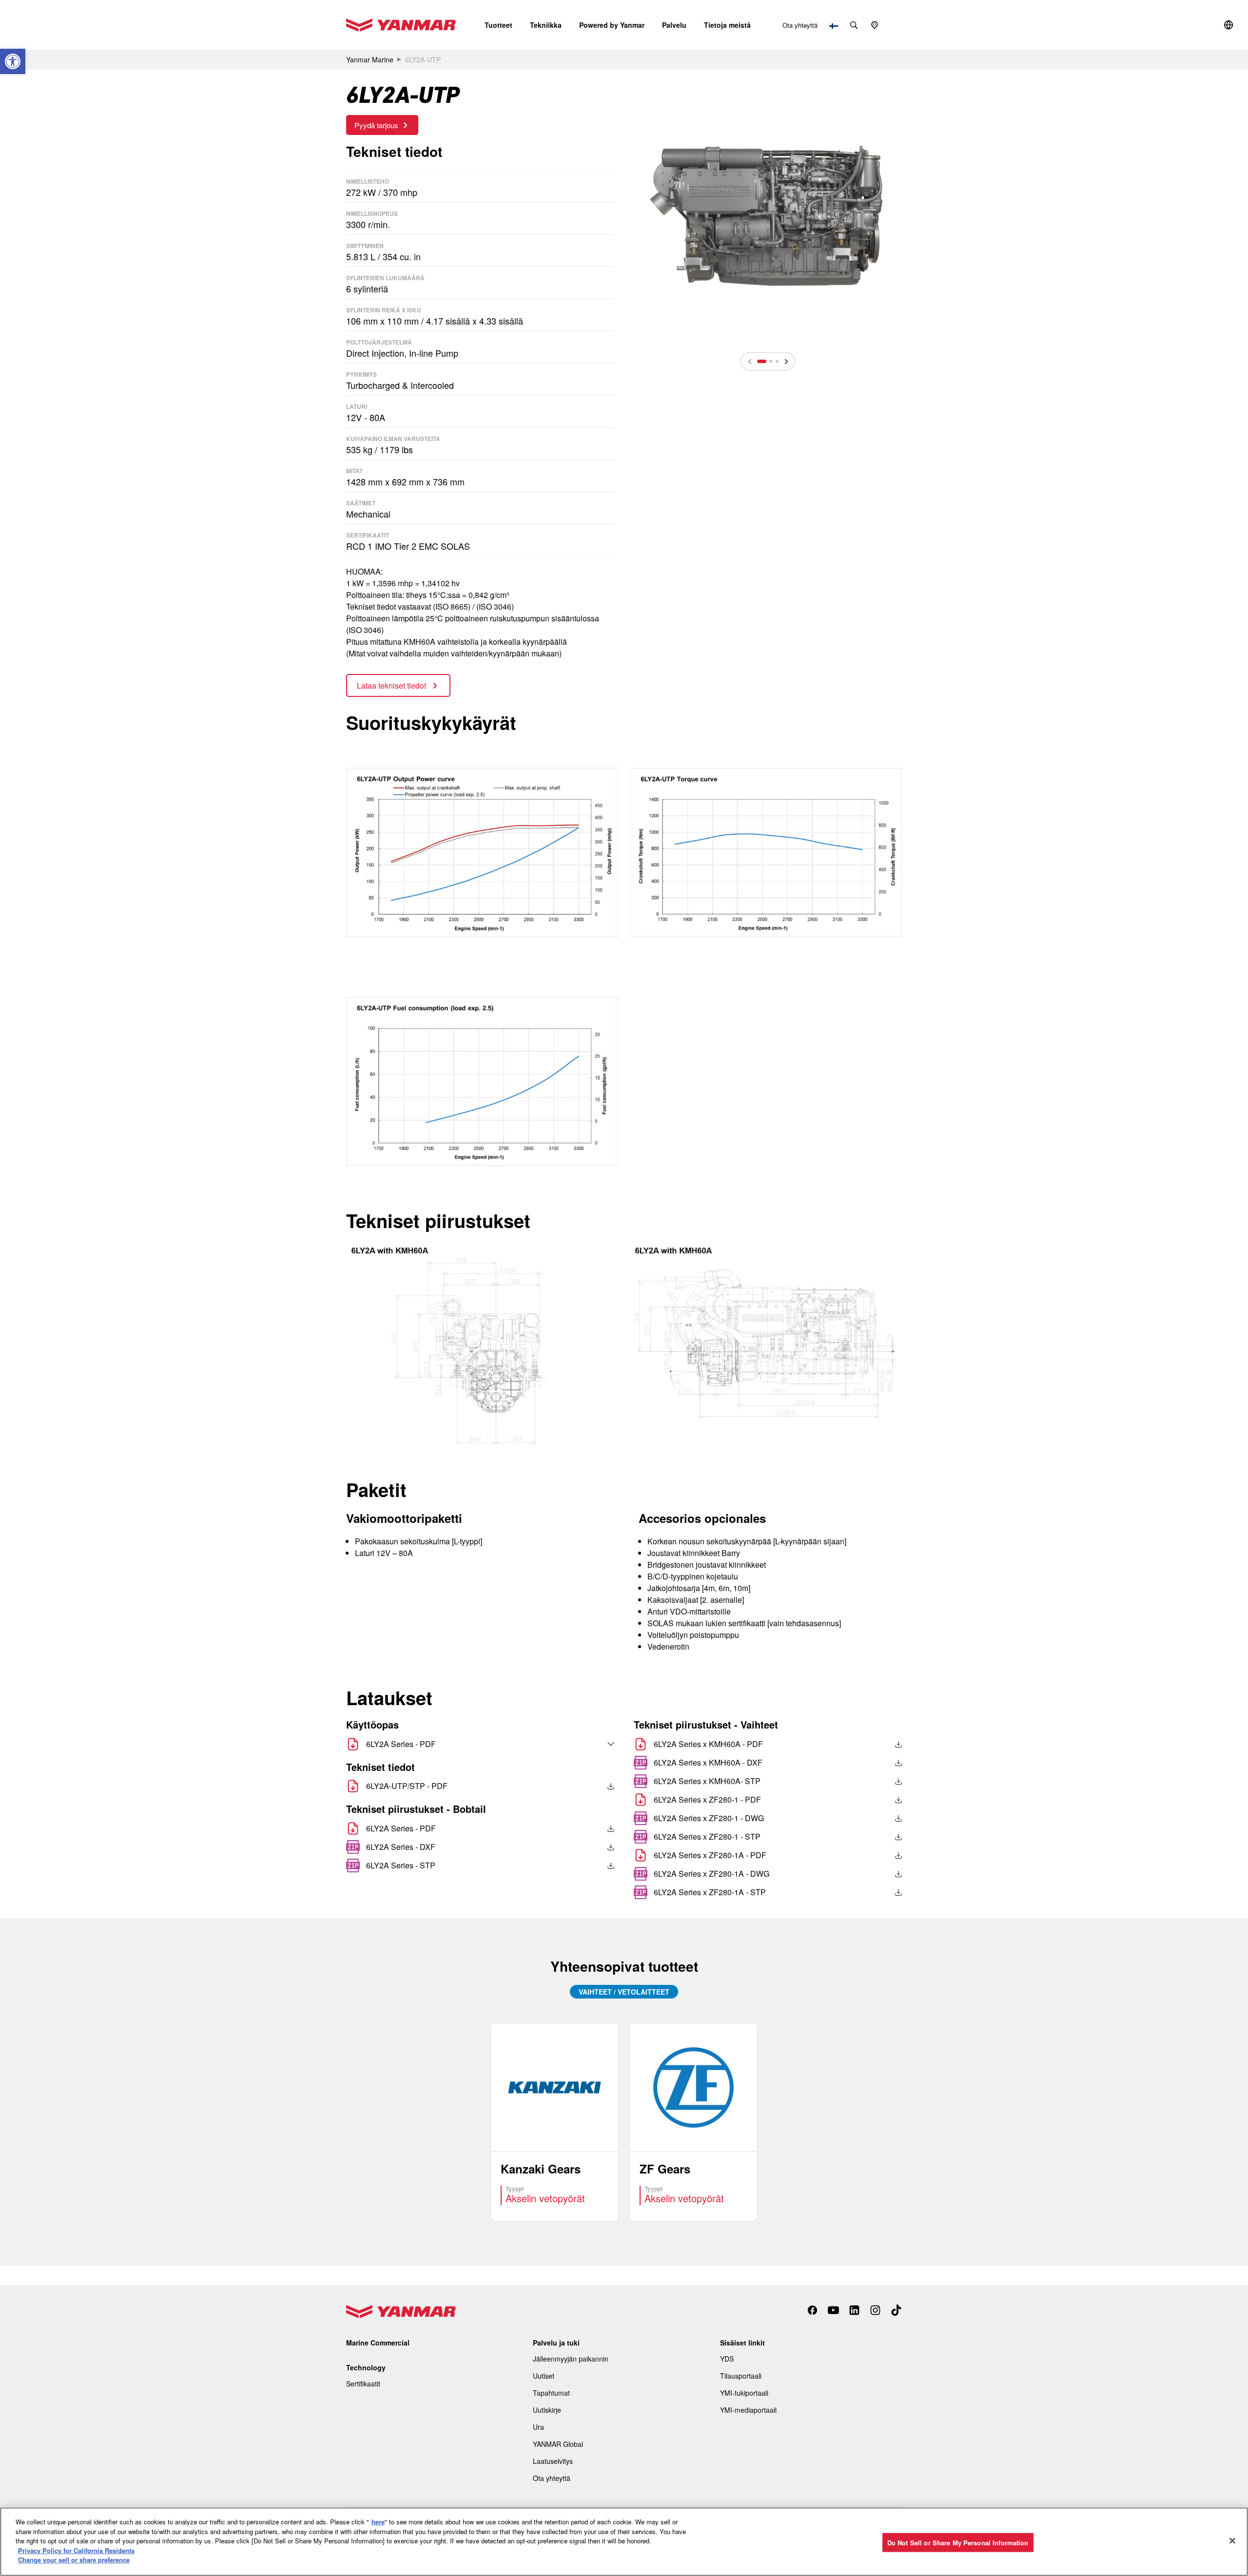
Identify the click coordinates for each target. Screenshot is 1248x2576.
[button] (498, 25)
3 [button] (777, 361)
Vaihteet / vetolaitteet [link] (624, 1992)
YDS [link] (727, 2359)
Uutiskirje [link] (547, 2410)
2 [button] (771, 361)
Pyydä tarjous (376, 125)
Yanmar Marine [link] (370, 59)
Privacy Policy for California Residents (76, 2550)
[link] (13, 61)
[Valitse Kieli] (590, 1744)
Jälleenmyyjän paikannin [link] (571, 2359)
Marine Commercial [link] (378, 2343)
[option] (768, 213)
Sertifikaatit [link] (363, 2384)
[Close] (1232, 2540)
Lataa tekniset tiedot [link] (392, 685)
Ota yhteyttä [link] (800, 25)
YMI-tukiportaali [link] (744, 2393)
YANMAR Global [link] (558, 2444)
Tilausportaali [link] (741, 2376)
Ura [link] (538, 2427)
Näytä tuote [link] (555, 2122)
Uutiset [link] (544, 2376)
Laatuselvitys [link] (553, 2461)
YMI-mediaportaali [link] (748, 2410)
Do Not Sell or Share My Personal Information (958, 2542)
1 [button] (762, 361)
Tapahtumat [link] (551, 2393)
